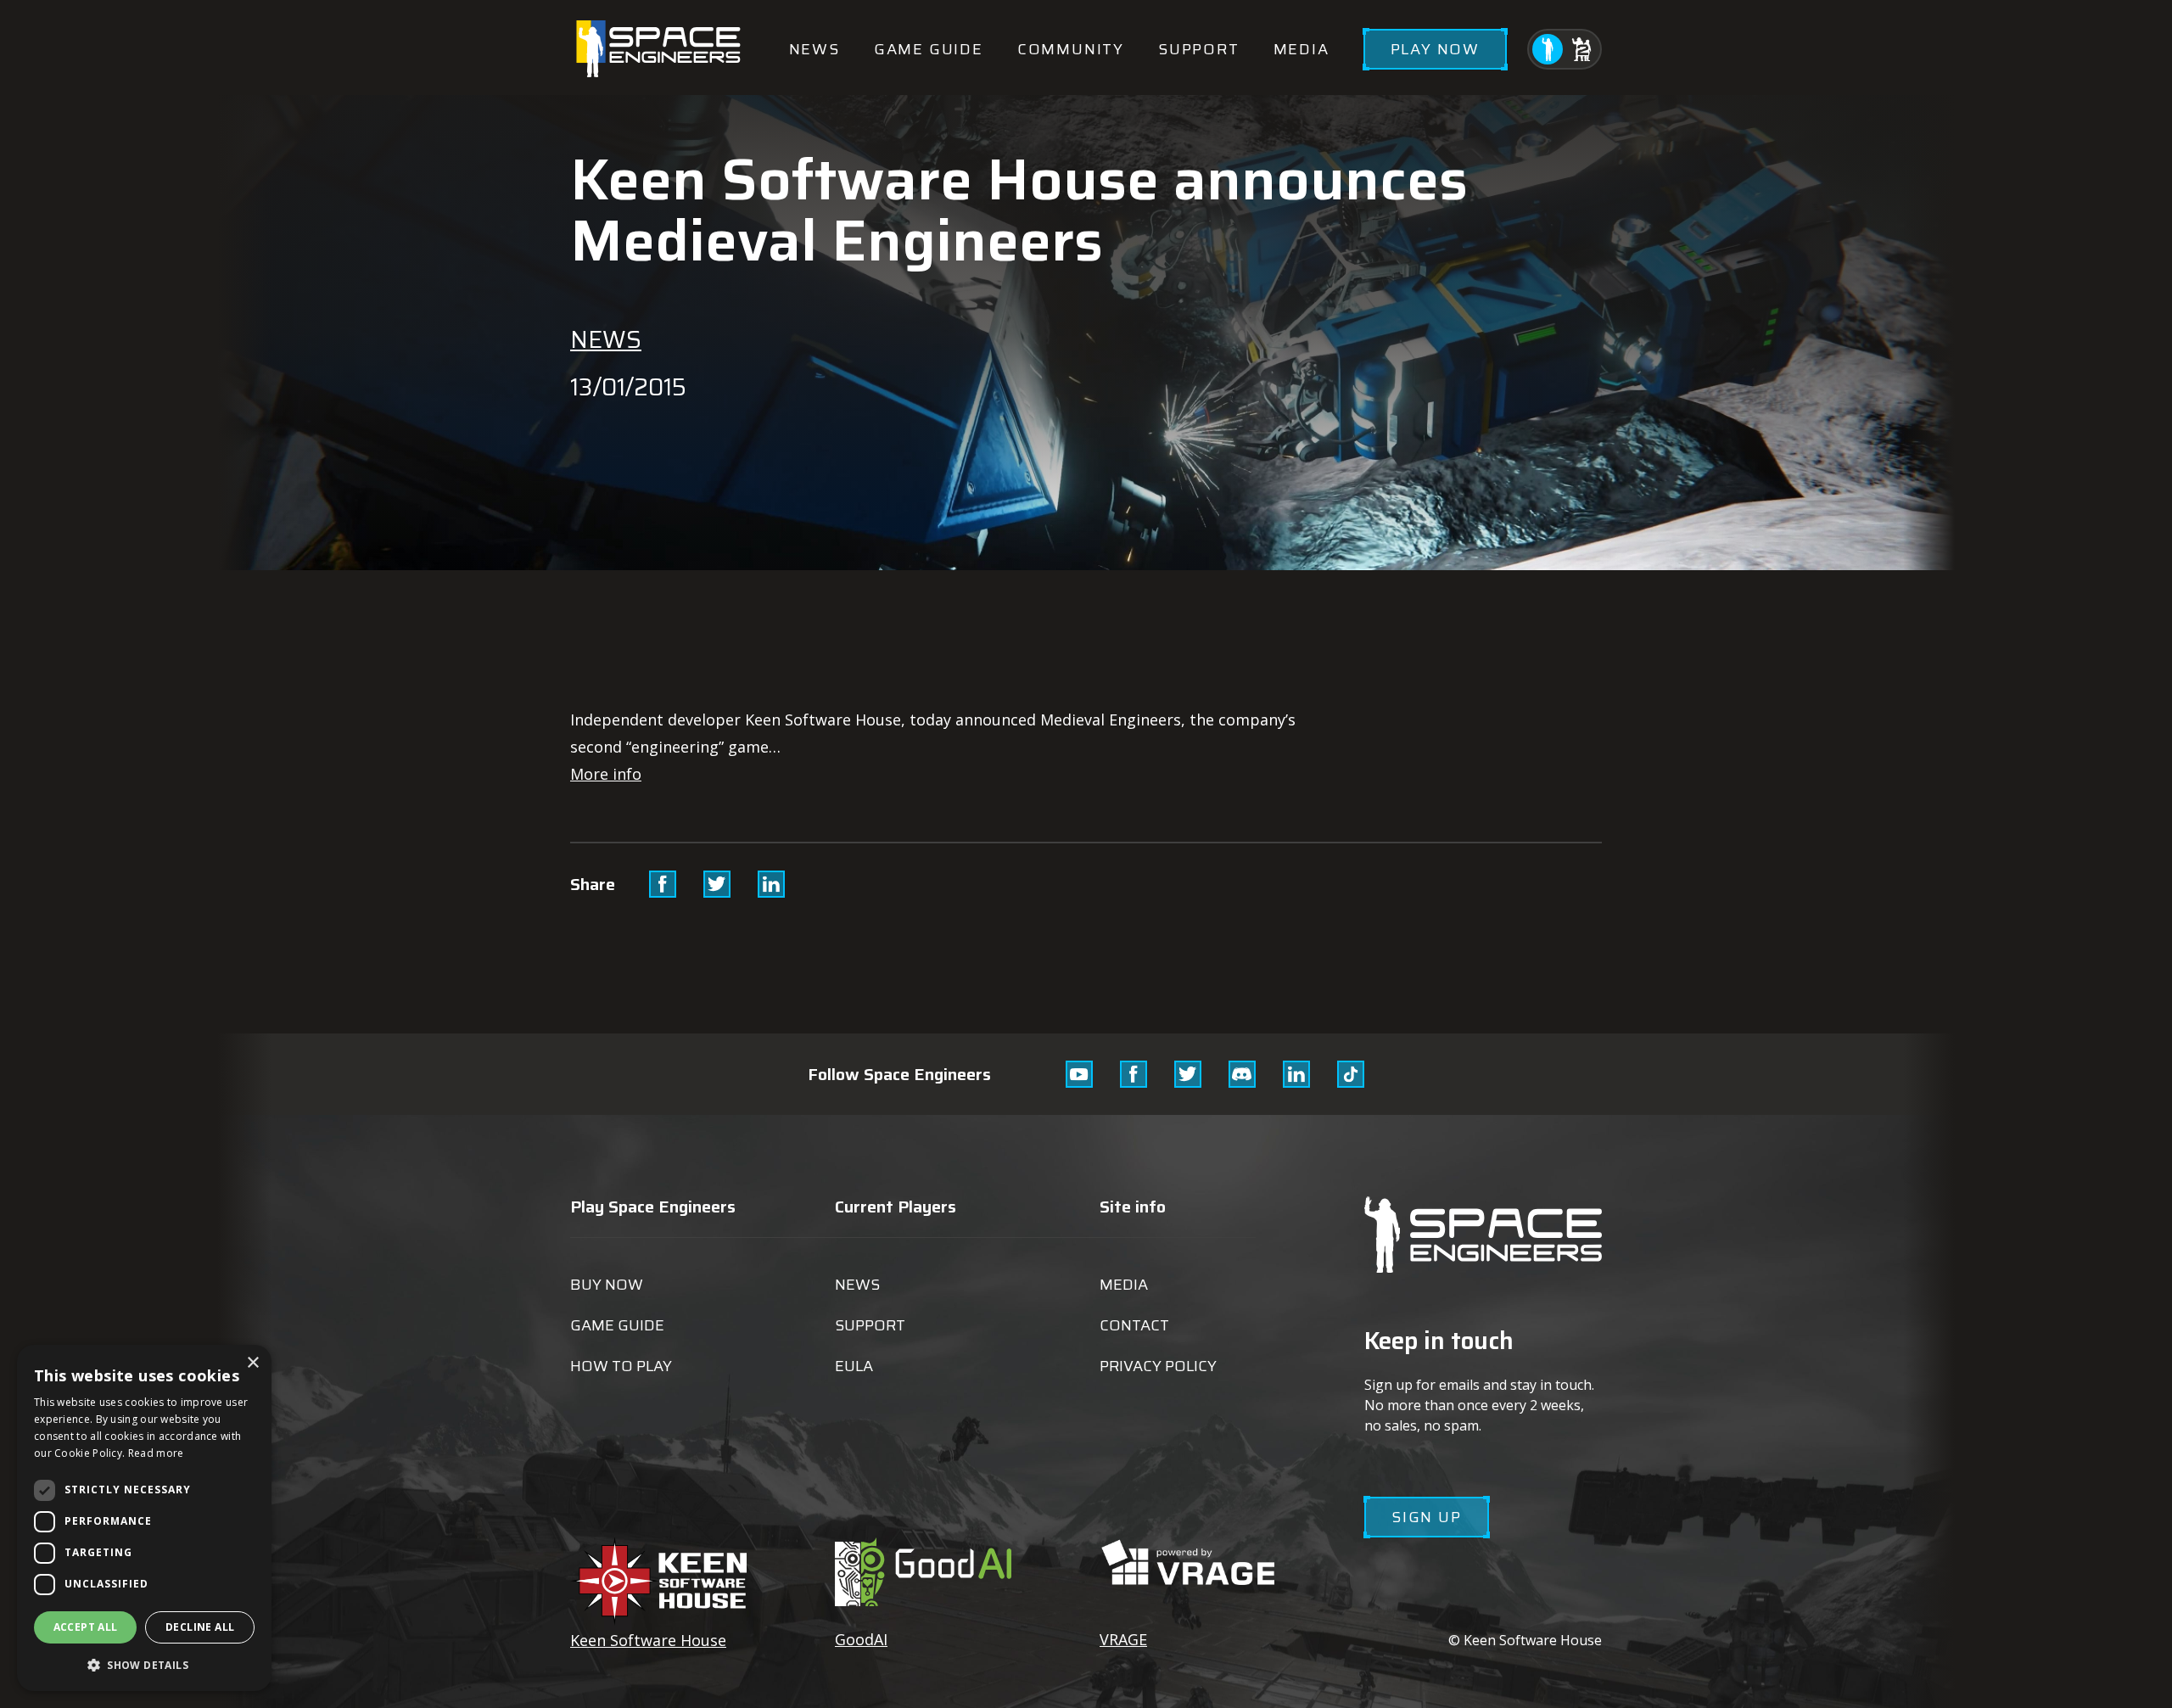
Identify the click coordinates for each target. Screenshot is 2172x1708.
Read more (156, 1453)
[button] (144, 1664)
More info (606, 774)
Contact (1134, 1325)
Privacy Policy (1158, 1366)
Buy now (607, 1285)
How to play (621, 1366)
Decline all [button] (200, 1627)
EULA (854, 1366)
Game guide (929, 49)
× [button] (252, 1363)
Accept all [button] (86, 1627)
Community (1071, 49)
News (814, 49)
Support (1199, 49)
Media (1302, 49)
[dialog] (144, 1518)
